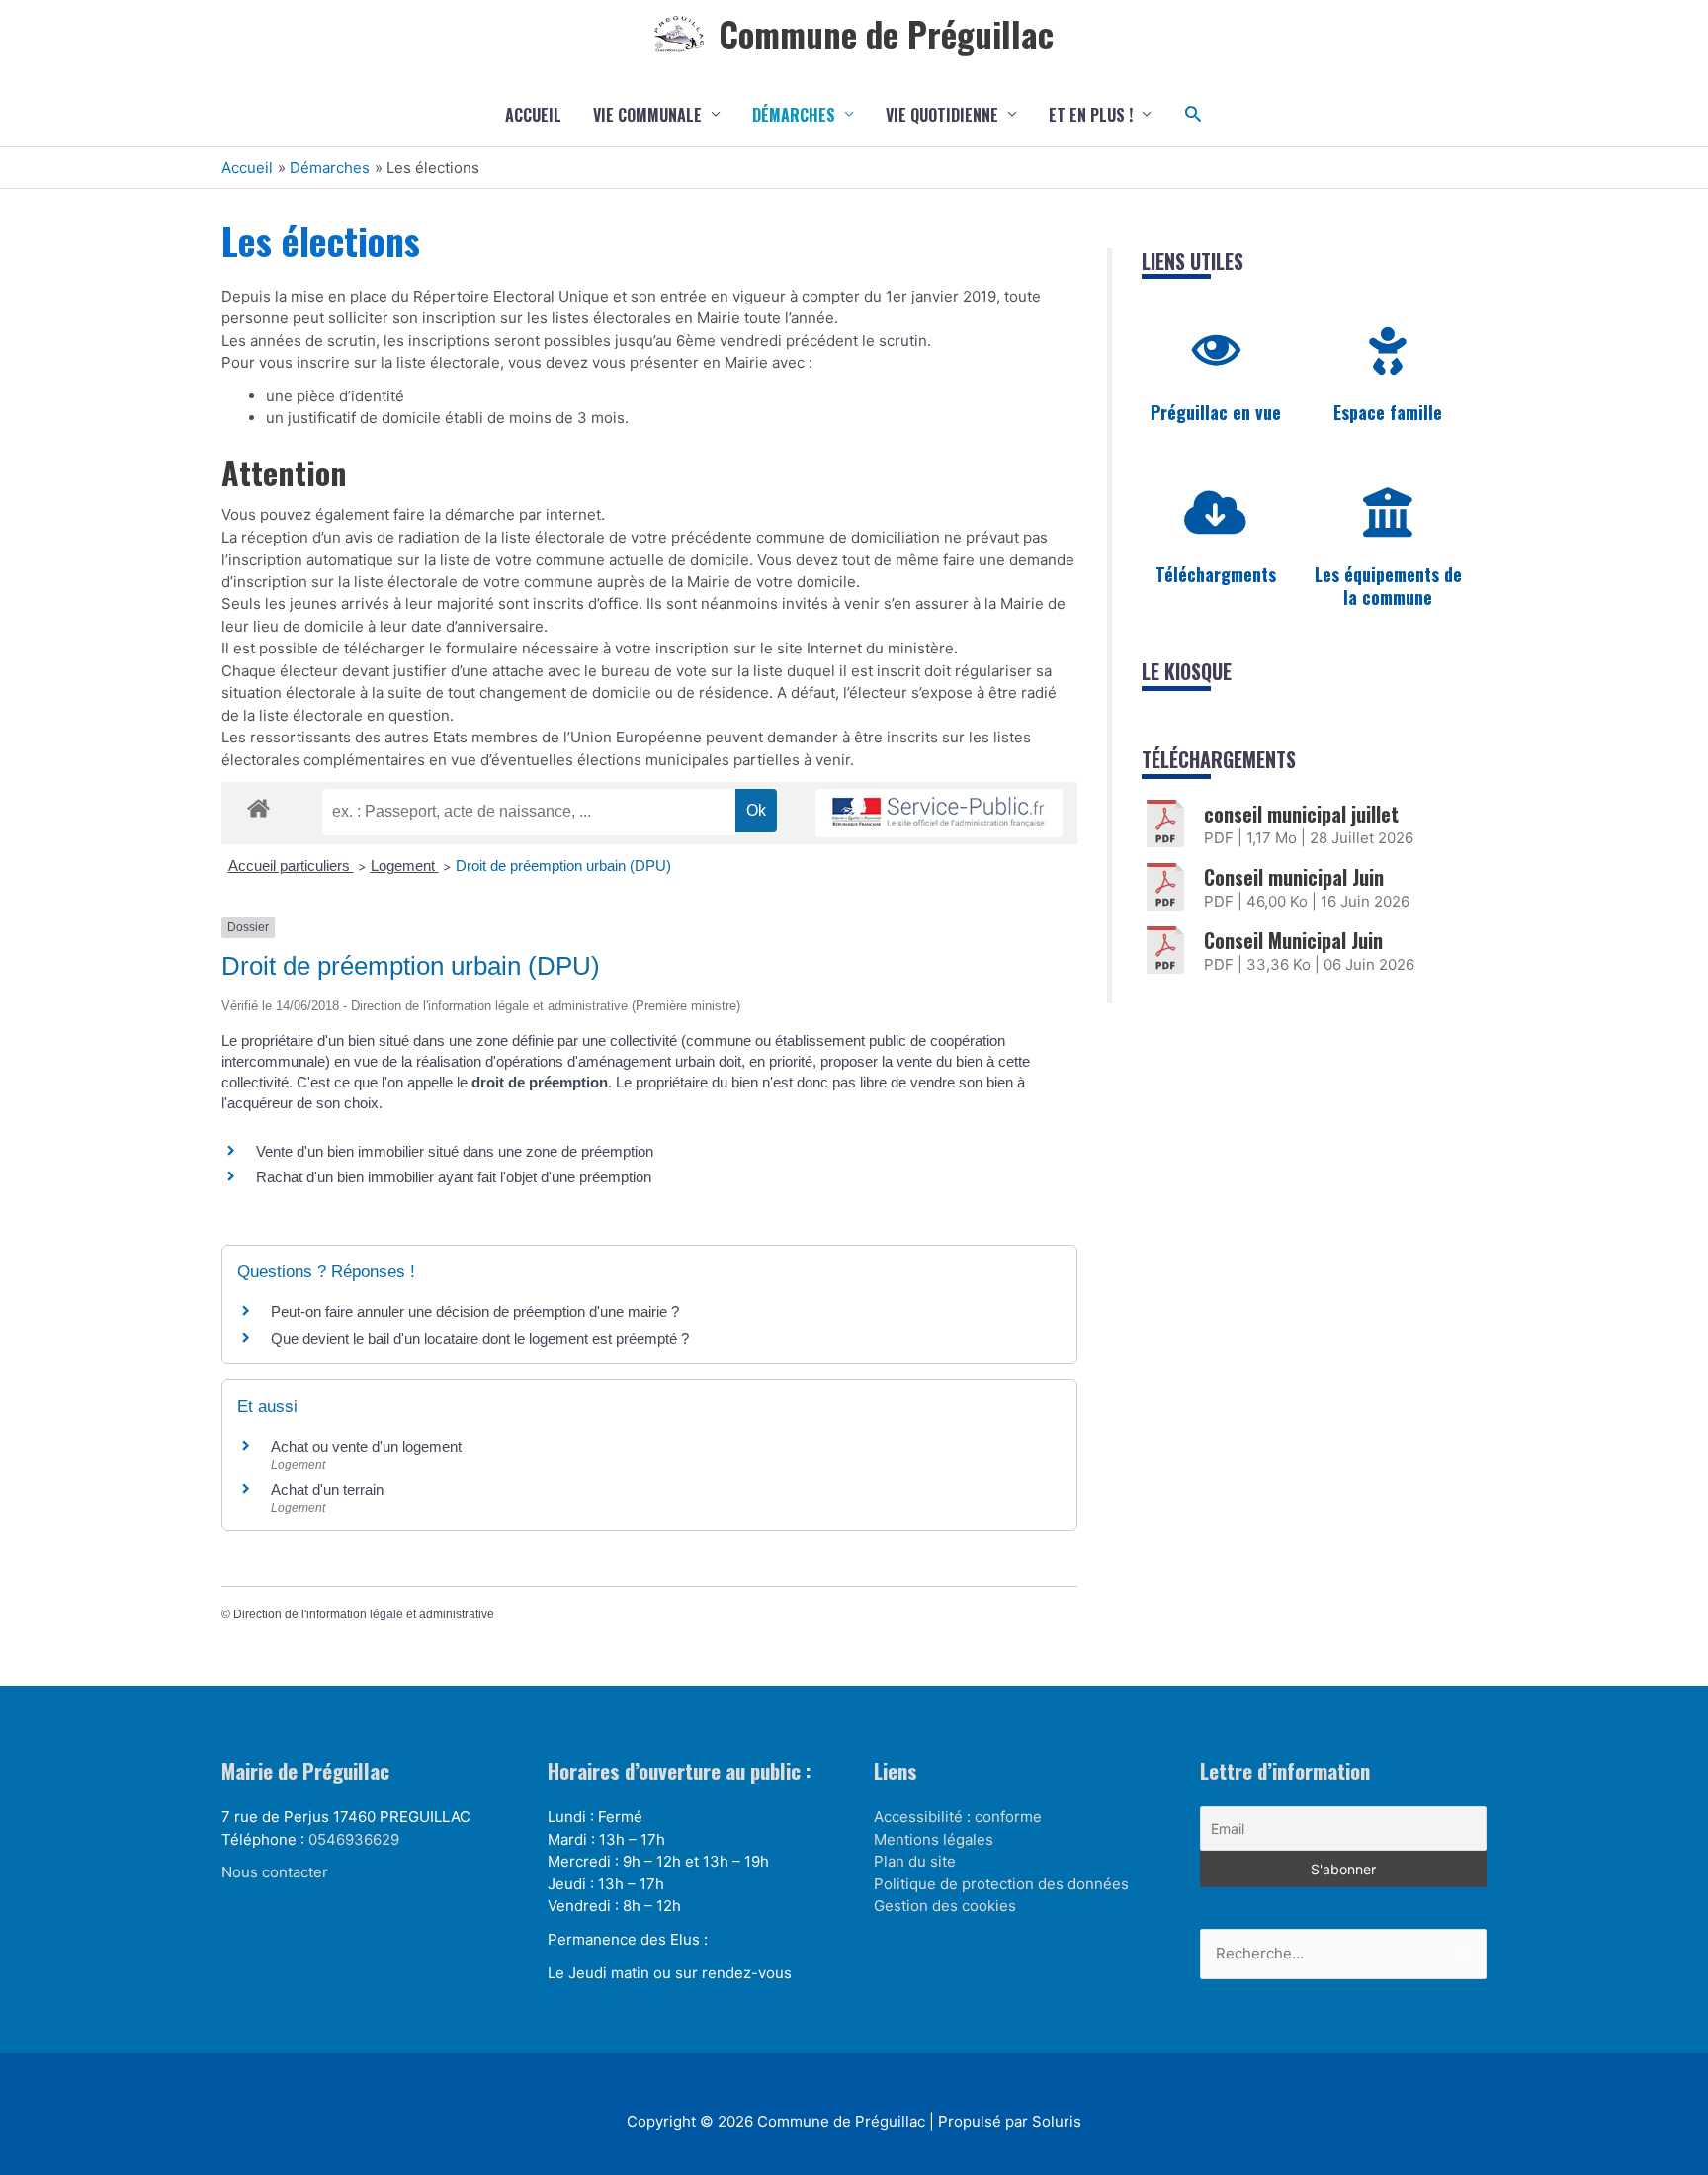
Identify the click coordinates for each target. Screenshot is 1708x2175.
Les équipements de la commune (1388, 586)
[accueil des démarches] (258, 805)
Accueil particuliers (291, 866)
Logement (405, 866)
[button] (1194, 114)
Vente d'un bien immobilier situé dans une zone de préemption (455, 1151)
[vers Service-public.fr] (939, 813)
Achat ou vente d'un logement (366, 1447)
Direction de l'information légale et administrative (364, 1614)
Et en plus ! (1091, 115)
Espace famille (1388, 412)
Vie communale (647, 115)
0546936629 (354, 1839)
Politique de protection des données (1001, 1884)
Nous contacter (275, 1872)
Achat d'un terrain (327, 1489)
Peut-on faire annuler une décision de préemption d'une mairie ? (475, 1311)
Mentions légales (934, 1839)
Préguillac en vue (1216, 412)
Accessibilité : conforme (958, 1817)
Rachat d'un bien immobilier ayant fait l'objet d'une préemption (454, 1177)
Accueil (533, 115)
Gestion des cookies (945, 1906)
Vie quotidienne (942, 115)
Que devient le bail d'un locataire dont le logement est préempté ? (480, 1338)
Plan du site (915, 1861)
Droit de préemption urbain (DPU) (563, 866)
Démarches (794, 115)
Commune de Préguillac (886, 34)
